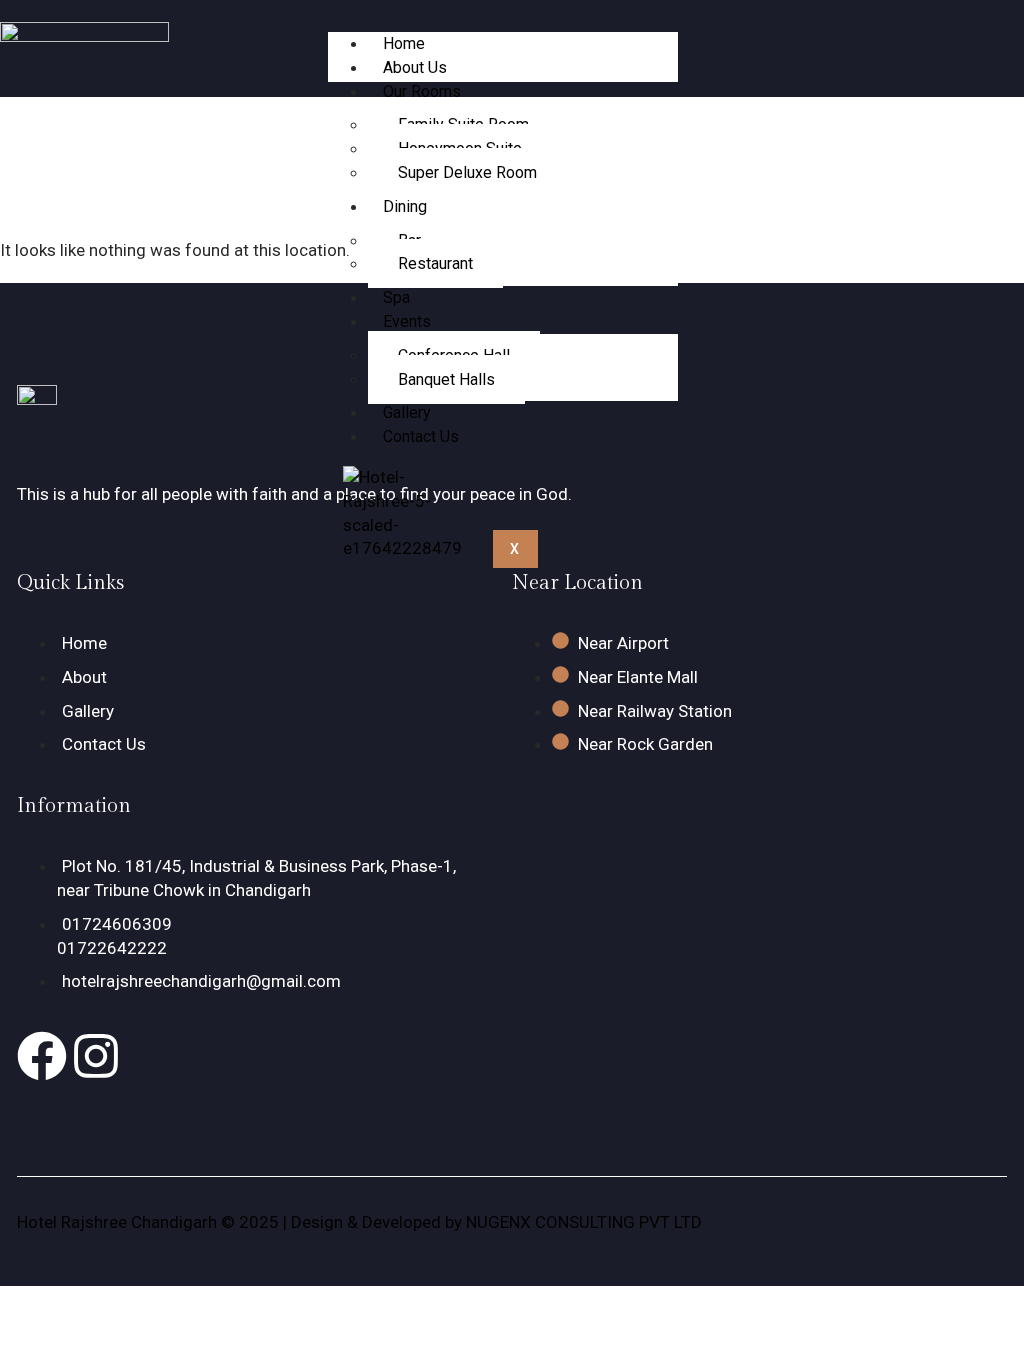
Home (404, 43)
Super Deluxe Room (467, 172)
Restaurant (435, 263)
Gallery (407, 412)
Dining (405, 206)
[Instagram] (96, 1056)
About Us (415, 67)
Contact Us (421, 436)
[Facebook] (42, 1056)
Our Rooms (422, 91)
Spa (396, 297)
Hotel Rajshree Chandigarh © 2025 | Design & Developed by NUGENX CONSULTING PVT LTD (359, 1222)
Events (407, 321)
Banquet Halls (446, 379)
